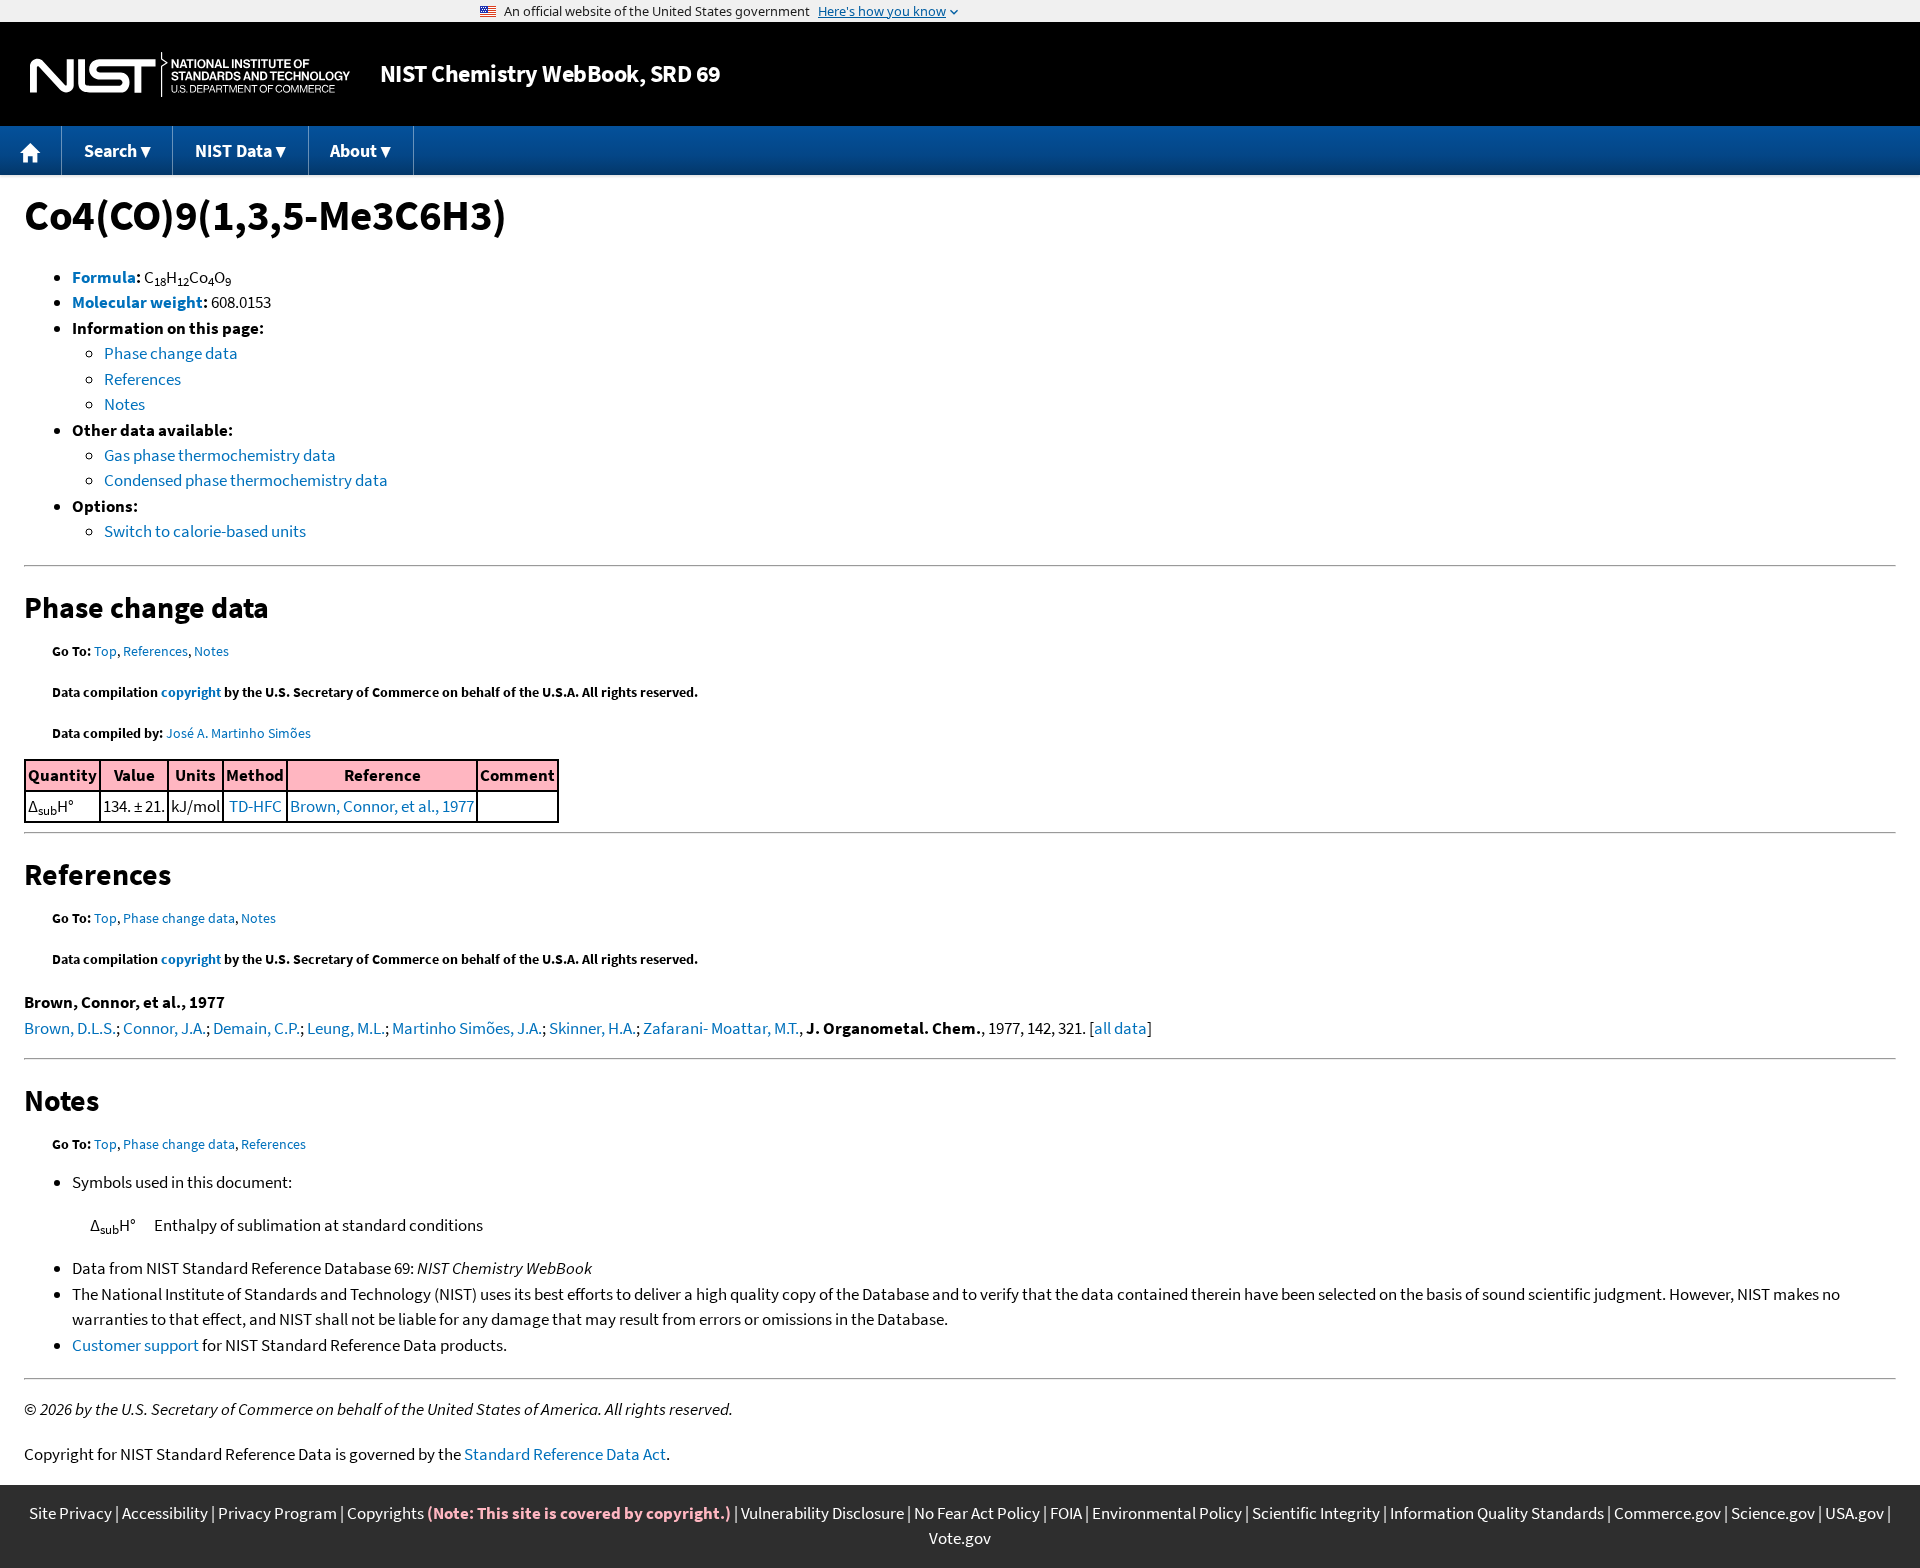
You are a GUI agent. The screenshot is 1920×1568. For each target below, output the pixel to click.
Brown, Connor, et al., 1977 (382, 806)
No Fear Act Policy (977, 1513)
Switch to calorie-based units (205, 531)
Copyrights (385, 1513)
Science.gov (1773, 1513)
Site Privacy (70, 1513)
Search (110, 150)
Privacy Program (277, 1513)
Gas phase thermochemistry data (220, 455)
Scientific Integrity (1316, 1513)
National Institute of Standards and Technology (190, 74)
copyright (191, 692)
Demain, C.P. (256, 1028)
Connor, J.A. (164, 1028)
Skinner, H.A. (592, 1028)
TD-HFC (255, 806)
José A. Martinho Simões (238, 733)
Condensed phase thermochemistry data (246, 480)
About (353, 150)
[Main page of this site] (31, 150)
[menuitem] (31, 150)
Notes (124, 404)
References (142, 379)
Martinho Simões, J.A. (467, 1028)
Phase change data (171, 353)
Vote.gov (960, 1538)
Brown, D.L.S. (70, 1028)
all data (1120, 1028)
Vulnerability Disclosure (822, 1513)
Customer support (135, 1345)
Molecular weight (137, 302)
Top (105, 651)
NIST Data (233, 150)
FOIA (1066, 1513)
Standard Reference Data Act (565, 1454)
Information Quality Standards (1497, 1513)
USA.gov (1854, 1513)
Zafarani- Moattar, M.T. (721, 1028)
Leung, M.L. (346, 1028)
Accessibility (165, 1513)
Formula (104, 277)
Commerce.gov (1667, 1513)
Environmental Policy (1167, 1513)
